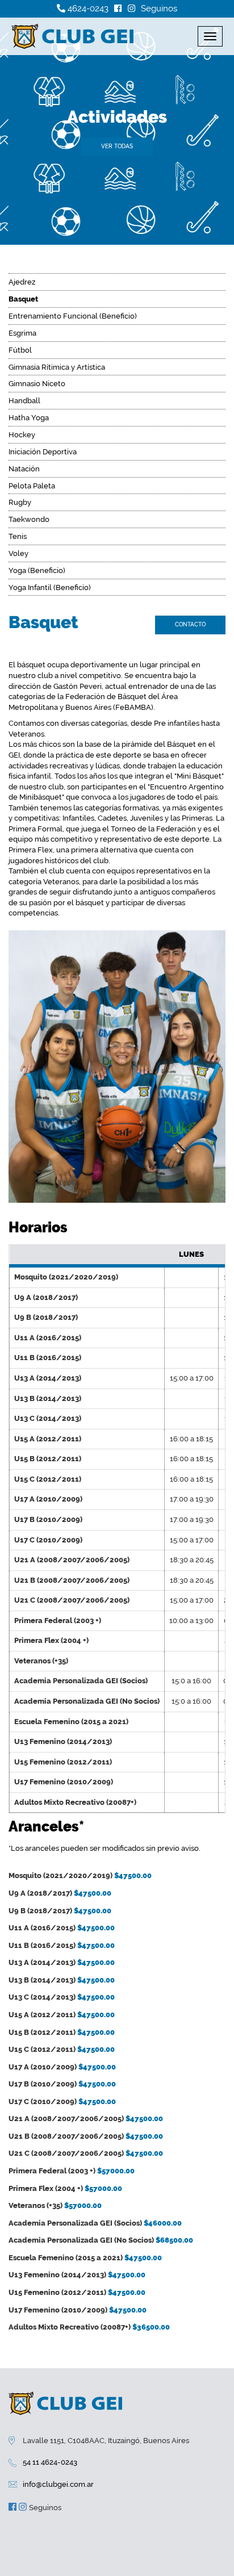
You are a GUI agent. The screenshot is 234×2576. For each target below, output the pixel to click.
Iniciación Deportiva (43, 452)
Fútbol (20, 350)
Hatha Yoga (29, 418)
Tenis (18, 536)
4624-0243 (87, 9)
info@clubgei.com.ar (58, 2484)
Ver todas (117, 146)
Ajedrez (22, 282)
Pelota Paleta (32, 486)
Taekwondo (29, 519)
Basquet (23, 299)
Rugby (20, 502)
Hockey (22, 435)
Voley (18, 553)
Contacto (190, 624)
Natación (24, 469)
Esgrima (22, 333)
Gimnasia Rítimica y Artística (57, 367)
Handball (24, 401)
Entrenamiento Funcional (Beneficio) (73, 316)
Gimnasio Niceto (37, 384)
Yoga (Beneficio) (37, 570)
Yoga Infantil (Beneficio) (50, 587)
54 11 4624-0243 (50, 2462)
